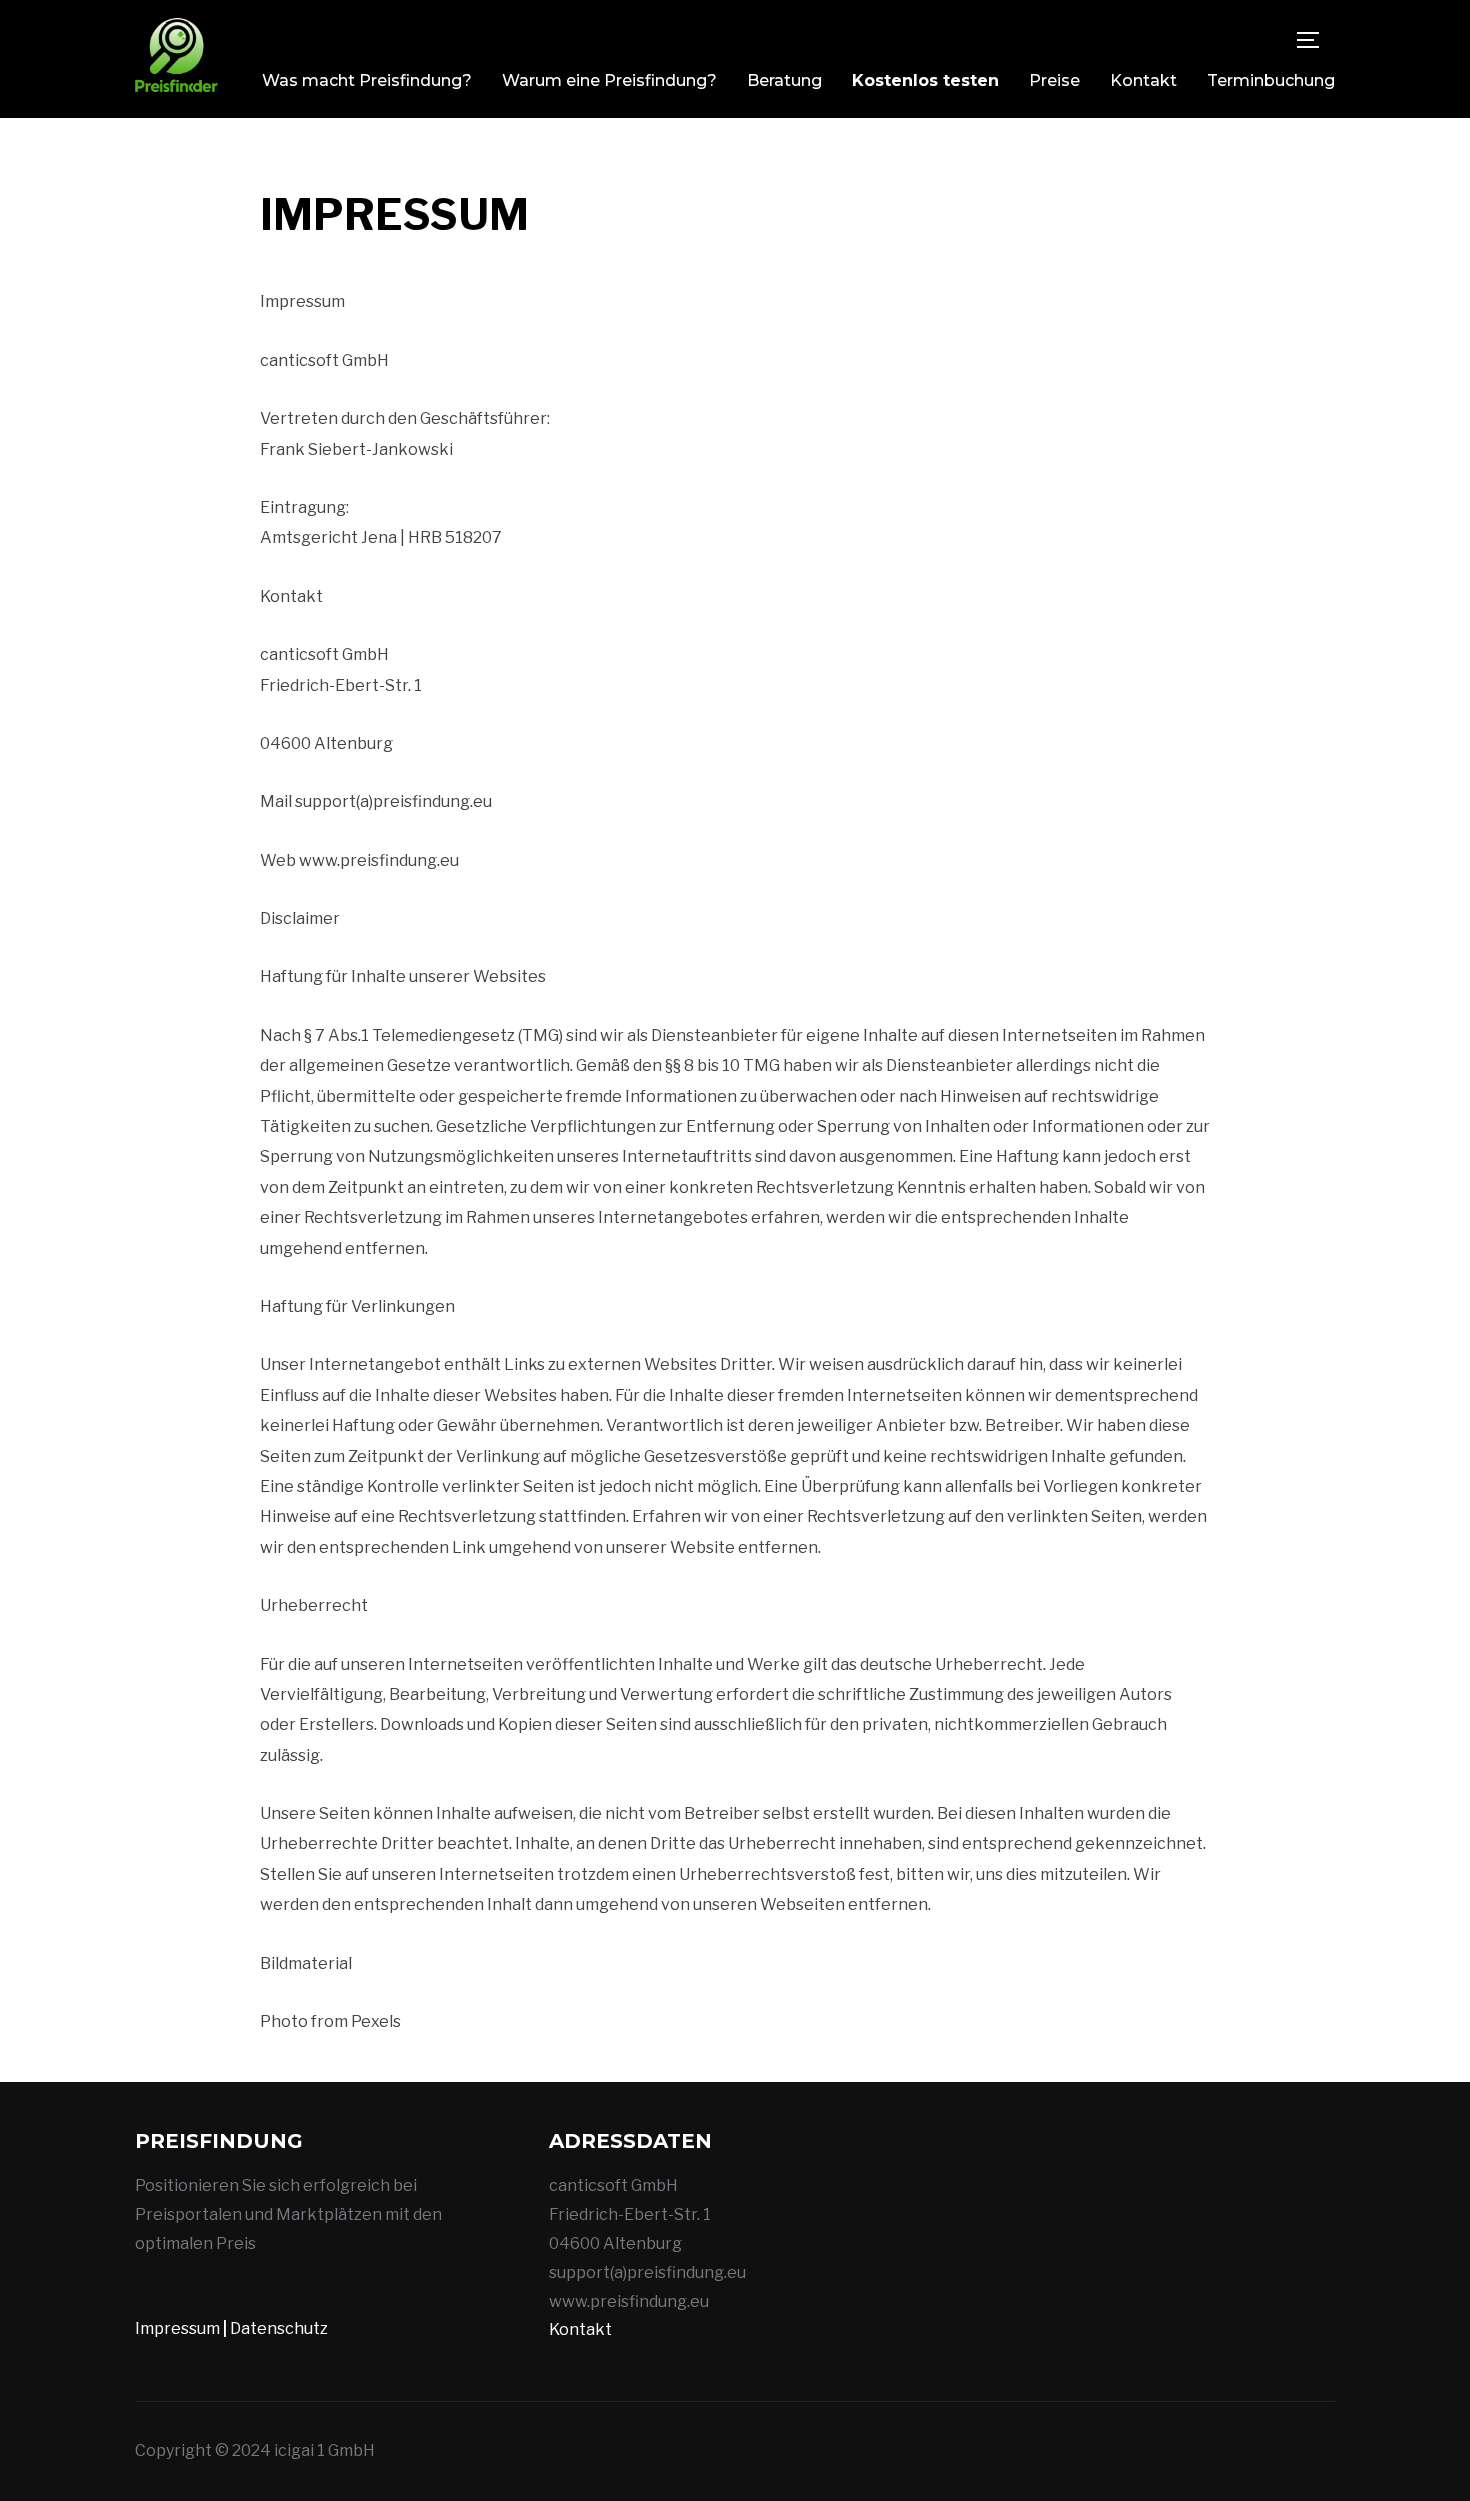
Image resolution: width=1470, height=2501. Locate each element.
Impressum (177, 2328)
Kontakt (1143, 80)
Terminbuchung (1271, 80)
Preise (1054, 80)
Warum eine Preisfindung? (609, 80)
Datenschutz (279, 2328)
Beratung (784, 80)
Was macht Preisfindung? (367, 80)
